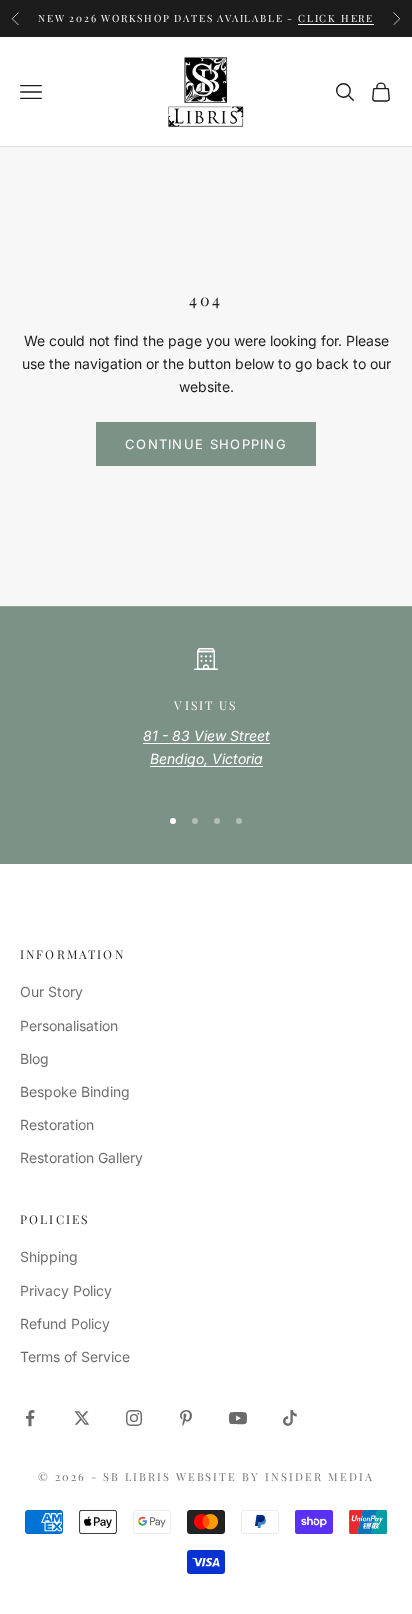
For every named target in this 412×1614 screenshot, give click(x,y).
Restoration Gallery (81, 1157)
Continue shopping (206, 444)
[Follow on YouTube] (238, 1418)
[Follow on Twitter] (82, 1418)
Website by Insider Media (275, 1476)
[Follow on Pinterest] (186, 1418)
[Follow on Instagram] (134, 1418)
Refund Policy (65, 1323)
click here (336, 17)
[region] (206, 716)
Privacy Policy (66, 1290)
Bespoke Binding (75, 1091)
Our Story (51, 991)
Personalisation (69, 1025)
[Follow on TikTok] (290, 1418)
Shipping (49, 1256)
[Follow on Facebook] (30, 1418)
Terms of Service (75, 1356)
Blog (34, 1058)
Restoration (57, 1124)
